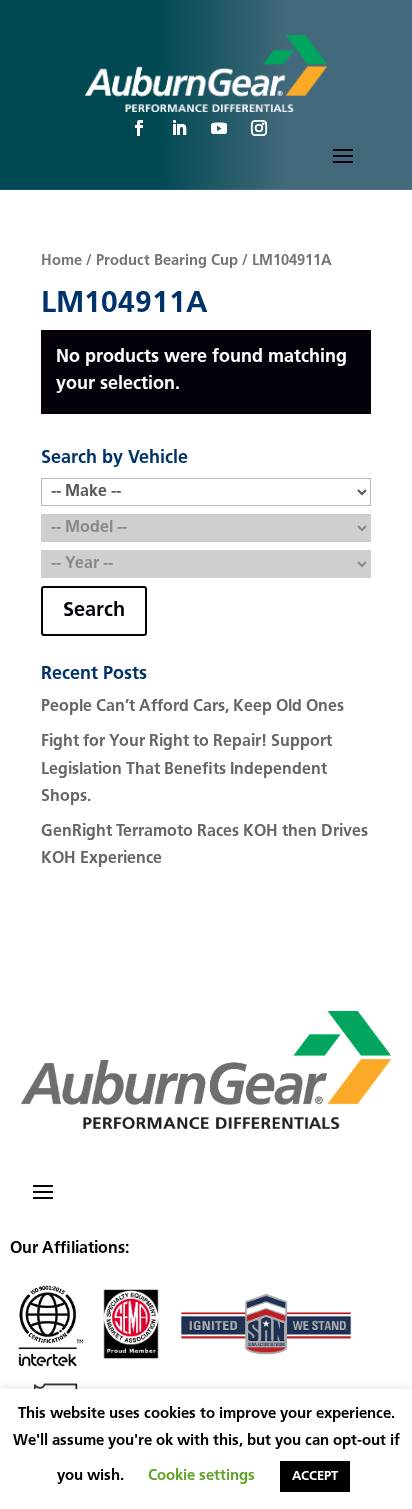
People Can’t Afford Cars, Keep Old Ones (192, 707)
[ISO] (48, 1365)
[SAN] (266, 1365)
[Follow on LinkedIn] (179, 128)
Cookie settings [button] (201, 1476)
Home (61, 261)
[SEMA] (131, 1365)
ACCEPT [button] (315, 1476)
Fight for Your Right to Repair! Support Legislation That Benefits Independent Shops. (186, 769)
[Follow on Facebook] (139, 128)
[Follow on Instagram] (259, 128)
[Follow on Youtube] (219, 128)
